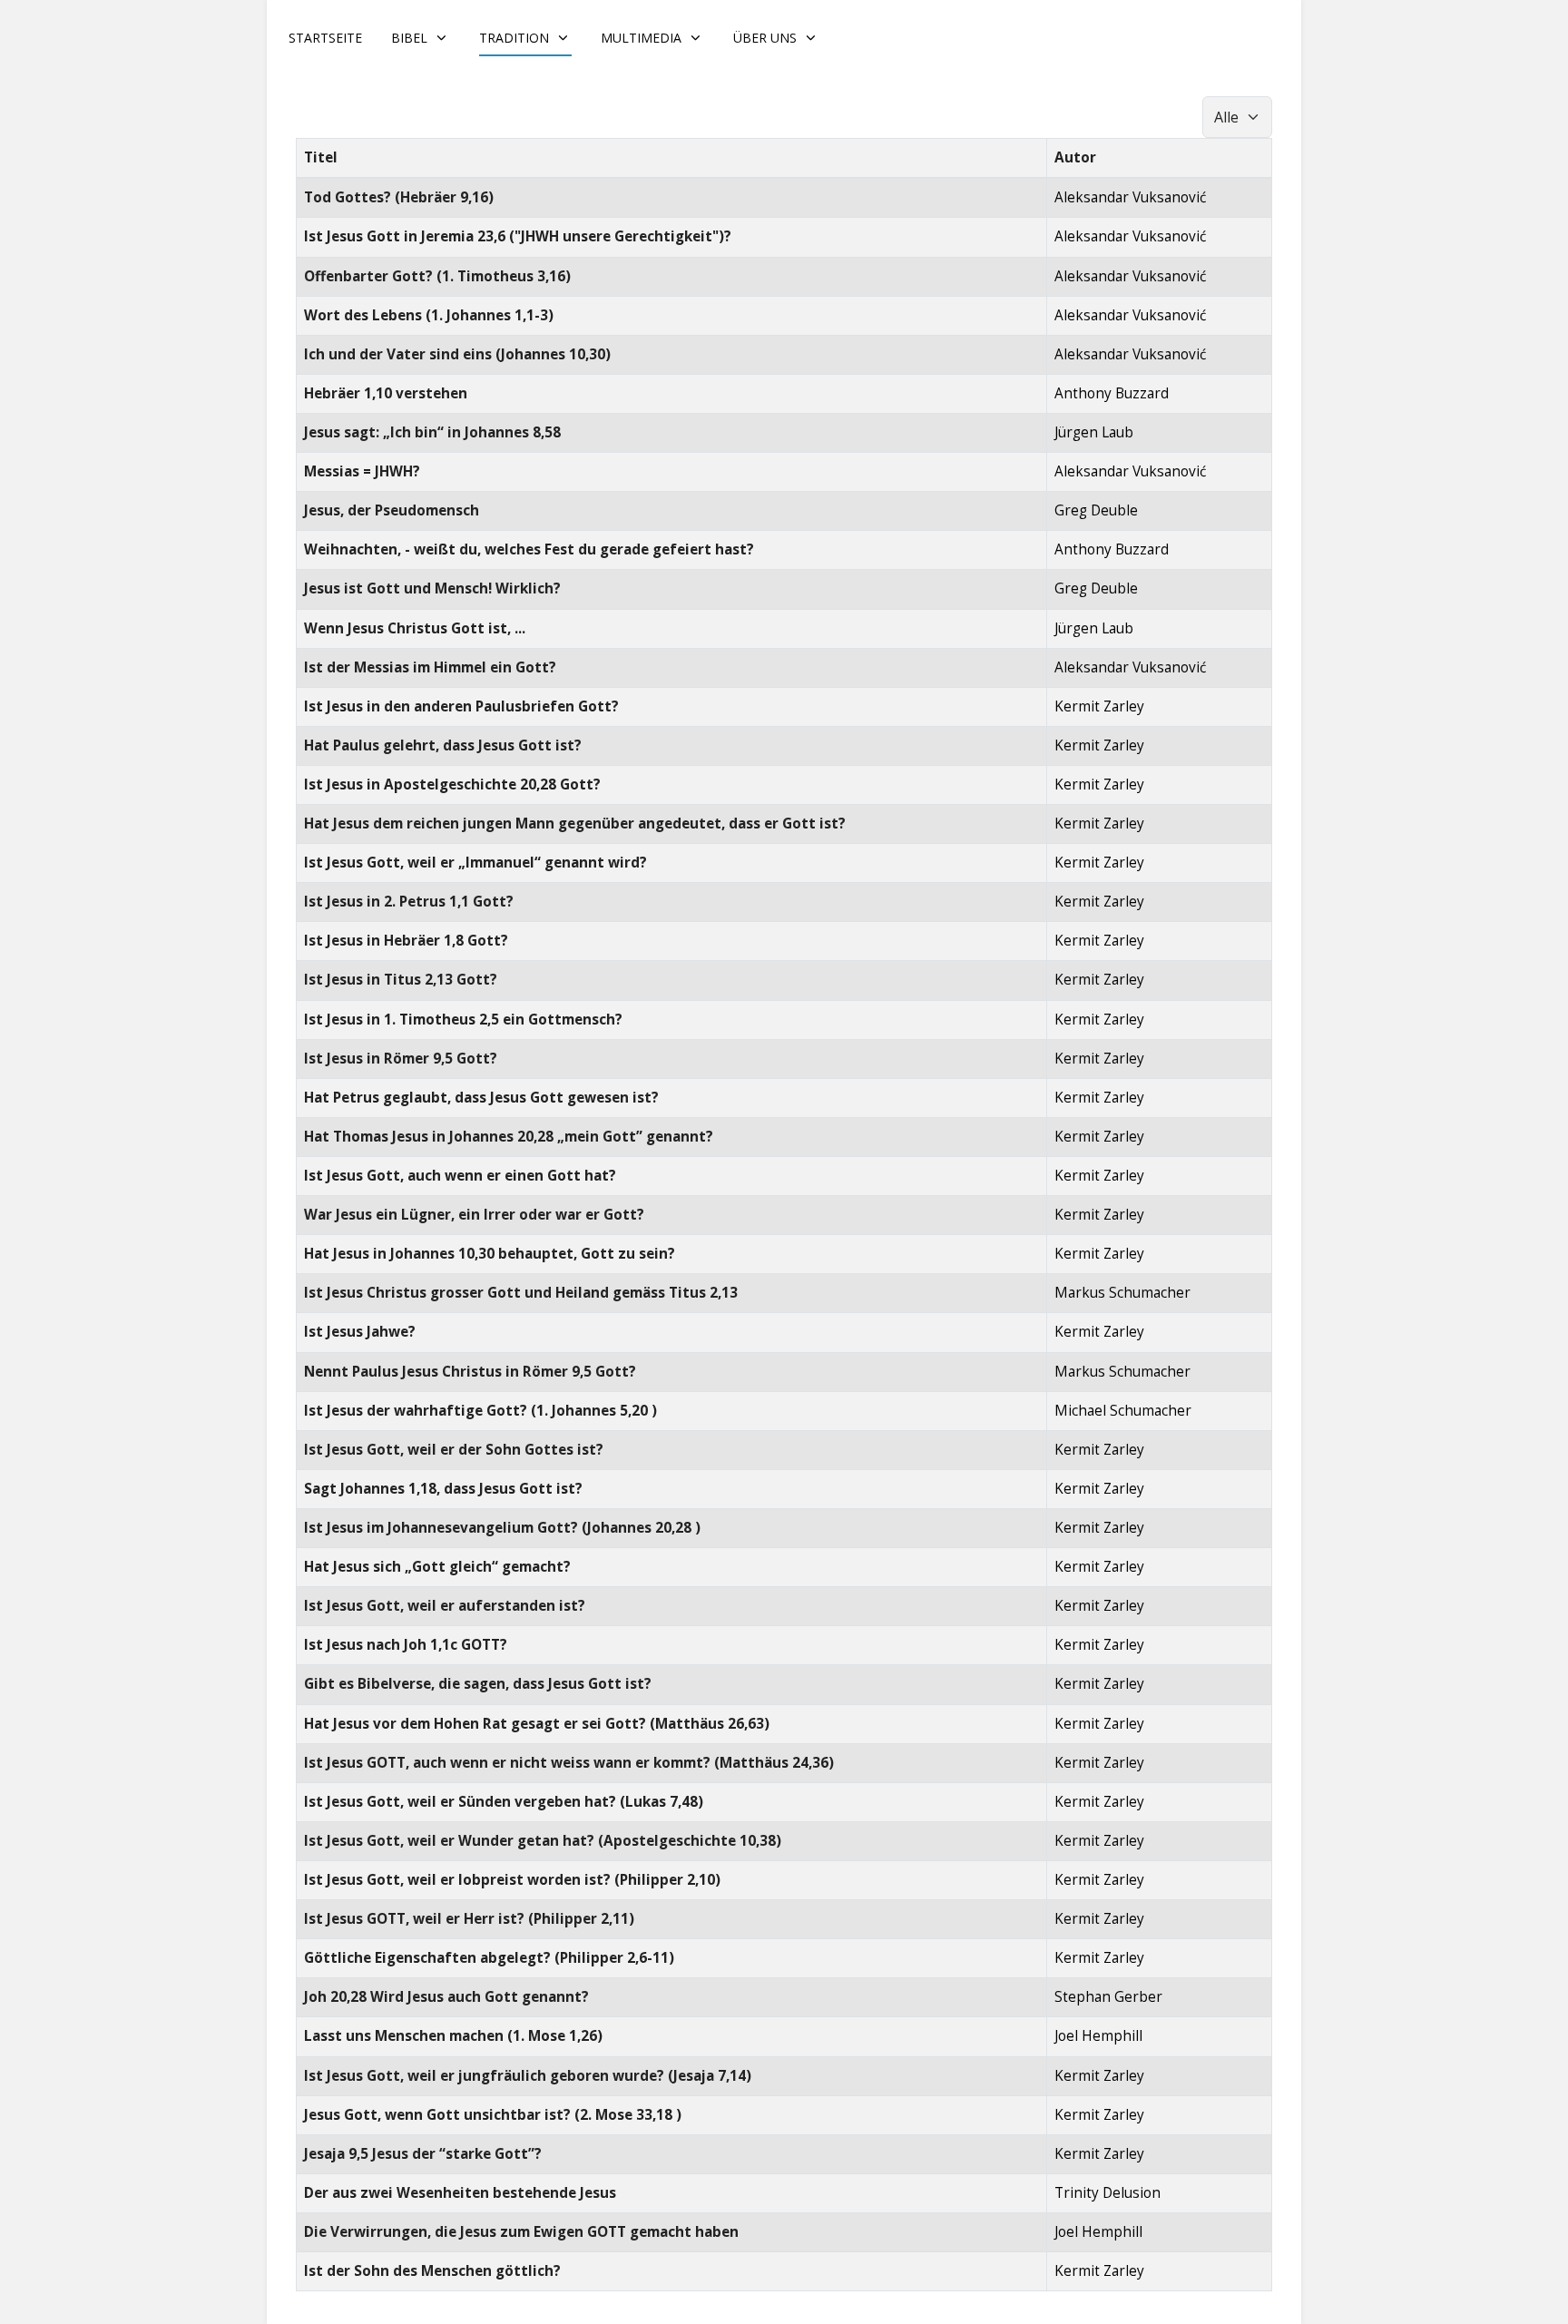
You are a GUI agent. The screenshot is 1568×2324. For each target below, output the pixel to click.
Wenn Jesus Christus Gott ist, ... (415, 628)
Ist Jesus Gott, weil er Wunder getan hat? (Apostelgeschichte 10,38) (543, 1841)
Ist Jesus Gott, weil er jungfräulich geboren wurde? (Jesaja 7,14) (528, 2076)
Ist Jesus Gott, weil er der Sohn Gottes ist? (454, 1450)
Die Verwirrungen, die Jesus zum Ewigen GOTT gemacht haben (521, 2232)
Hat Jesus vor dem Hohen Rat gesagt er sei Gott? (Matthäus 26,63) (537, 1724)
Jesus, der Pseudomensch (392, 510)
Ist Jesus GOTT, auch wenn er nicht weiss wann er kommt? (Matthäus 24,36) (569, 1763)
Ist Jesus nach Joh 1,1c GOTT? (406, 1645)
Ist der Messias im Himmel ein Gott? (430, 667)
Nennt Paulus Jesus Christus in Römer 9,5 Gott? (470, 1372)
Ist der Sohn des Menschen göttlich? (432, 2271)
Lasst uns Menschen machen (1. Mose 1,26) (453, 2036)
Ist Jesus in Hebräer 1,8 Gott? (406, 941)
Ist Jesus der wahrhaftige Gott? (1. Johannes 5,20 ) (480, 1411)
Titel (321, 157)
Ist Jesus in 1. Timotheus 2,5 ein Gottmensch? (463, 1020)
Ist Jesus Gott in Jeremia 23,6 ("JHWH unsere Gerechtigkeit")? (518, 236)
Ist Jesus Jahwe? (360, 1332)
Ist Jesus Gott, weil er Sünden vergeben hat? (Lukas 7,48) (504, 1802)
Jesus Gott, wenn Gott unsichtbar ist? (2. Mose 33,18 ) (493, 2115)
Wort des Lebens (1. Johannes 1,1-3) (429, 315)
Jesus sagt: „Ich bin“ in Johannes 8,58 (432, 432)
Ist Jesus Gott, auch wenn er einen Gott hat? (460, 1176)
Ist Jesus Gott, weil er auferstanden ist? (445, 1606)
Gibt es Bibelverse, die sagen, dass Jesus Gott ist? (478, 1684)
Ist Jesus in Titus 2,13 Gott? (401, 980)
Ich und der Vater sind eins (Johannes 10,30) (457, 354)
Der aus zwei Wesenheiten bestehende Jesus (460, 2193)
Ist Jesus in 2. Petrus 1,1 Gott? (409, 902)
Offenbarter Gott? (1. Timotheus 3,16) (437, 276)
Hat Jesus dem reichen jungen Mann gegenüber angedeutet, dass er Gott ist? (575, 824)
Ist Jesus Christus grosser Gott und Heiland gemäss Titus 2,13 (521, 1293)
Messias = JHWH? (362, 471)
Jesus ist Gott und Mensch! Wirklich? (432, 588)
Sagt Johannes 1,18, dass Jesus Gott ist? (443, 1489)
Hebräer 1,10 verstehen (386, 393)
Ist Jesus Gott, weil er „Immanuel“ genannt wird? (475, 863)
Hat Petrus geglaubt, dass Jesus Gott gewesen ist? (481, 1098)
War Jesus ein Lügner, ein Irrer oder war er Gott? (474, 1215)
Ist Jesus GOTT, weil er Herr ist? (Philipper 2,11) (469, 1919)
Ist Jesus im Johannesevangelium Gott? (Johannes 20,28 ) (502, 1528)
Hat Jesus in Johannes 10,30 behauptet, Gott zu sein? (490, 1254)
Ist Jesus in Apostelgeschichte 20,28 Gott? (452, 784)
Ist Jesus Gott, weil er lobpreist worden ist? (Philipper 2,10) (512, 1880)
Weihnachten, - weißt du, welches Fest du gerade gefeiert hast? (529, 549)
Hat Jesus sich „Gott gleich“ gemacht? (437, 1567)
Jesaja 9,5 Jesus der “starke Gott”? (423, 2154)
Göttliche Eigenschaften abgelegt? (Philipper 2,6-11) (489, 1958)
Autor (1075, 157)
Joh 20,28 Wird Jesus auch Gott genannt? (446, 1997)
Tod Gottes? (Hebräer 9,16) (399, 197)
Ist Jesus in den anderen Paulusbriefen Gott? (461, 706)
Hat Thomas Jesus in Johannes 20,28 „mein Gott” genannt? (509, 1137)
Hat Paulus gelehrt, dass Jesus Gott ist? (443, 745)
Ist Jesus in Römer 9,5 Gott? (401, 1059)
